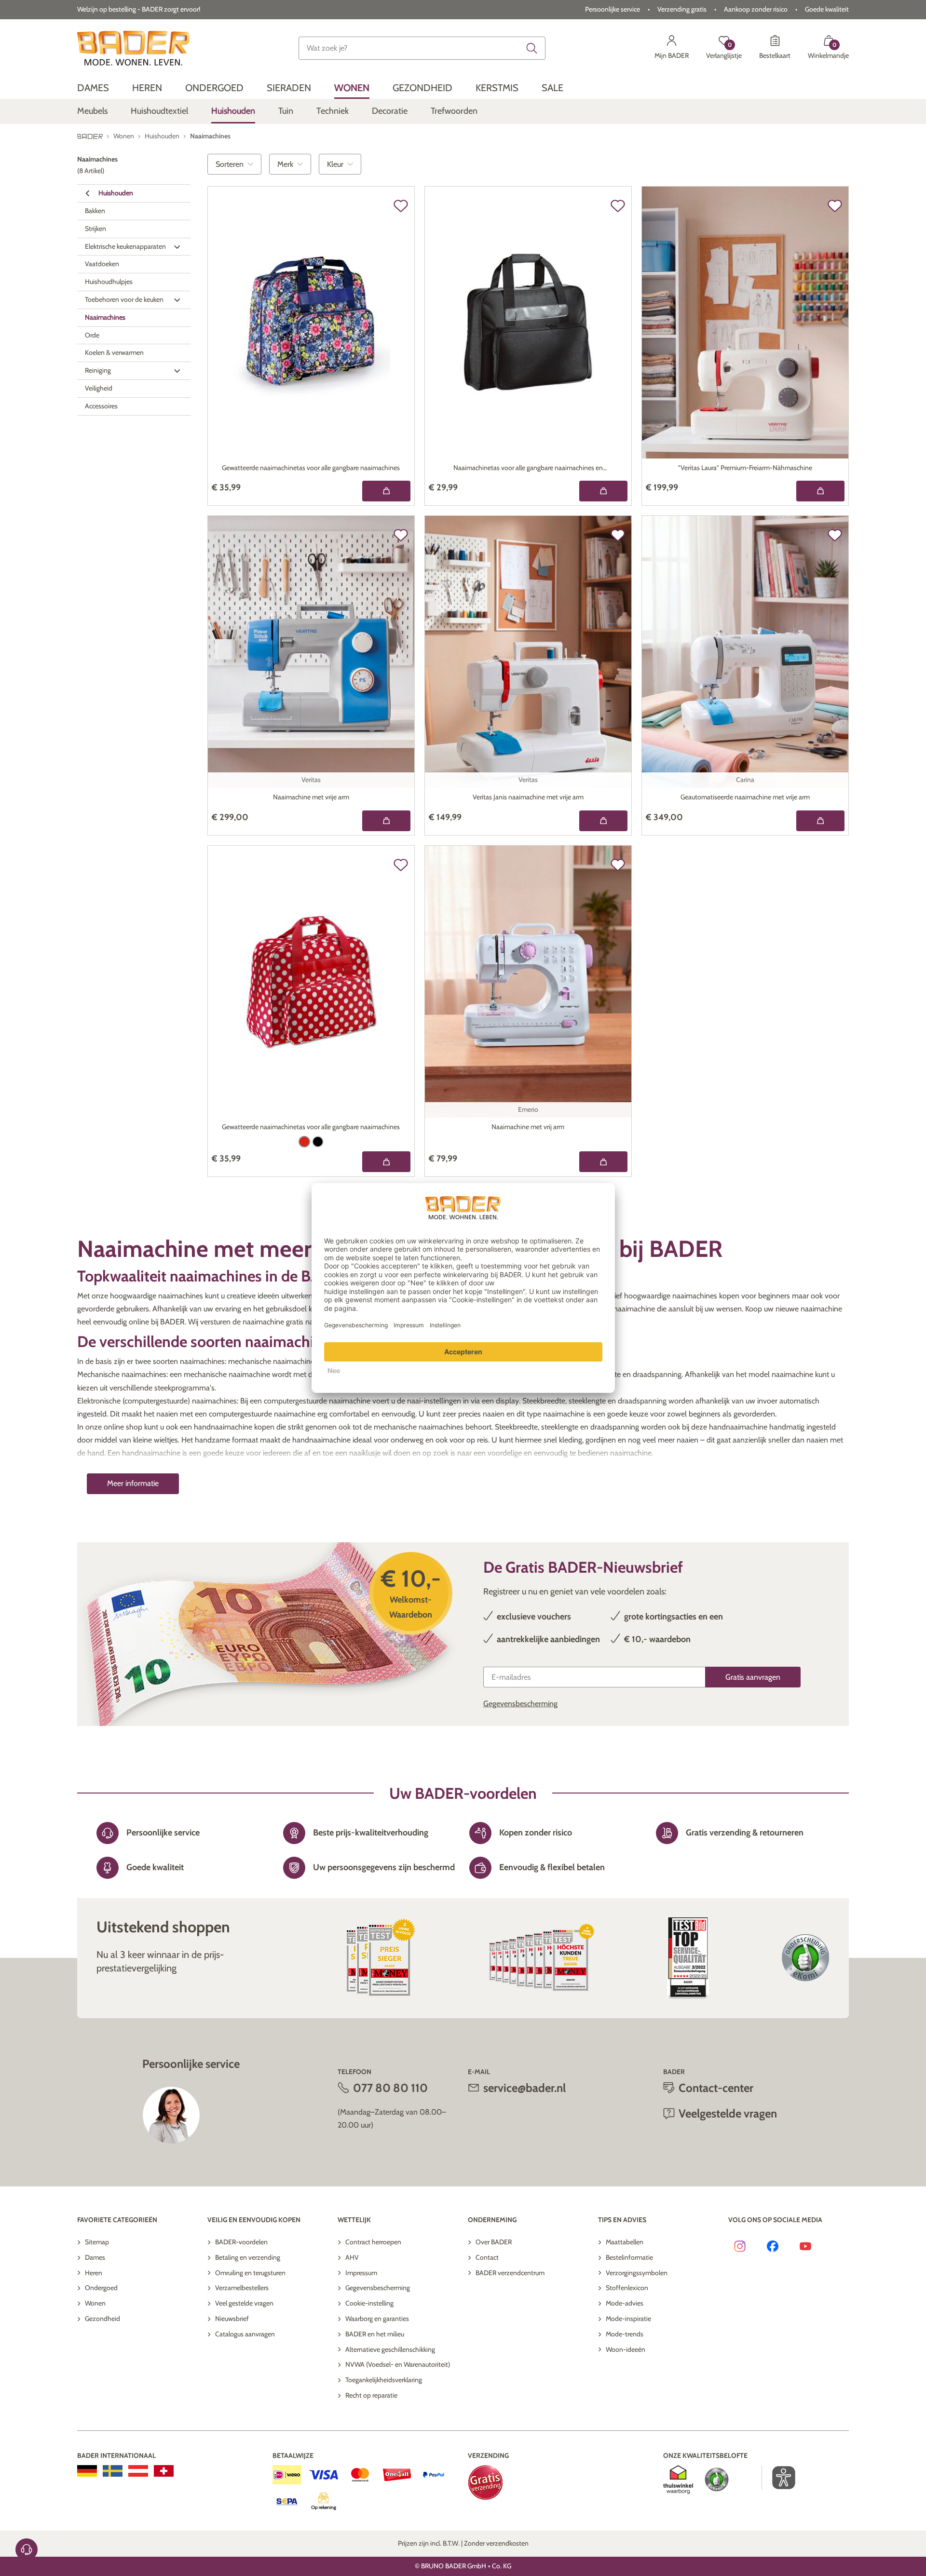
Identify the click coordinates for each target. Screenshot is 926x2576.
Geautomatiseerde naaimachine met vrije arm (745, 797)
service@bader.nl (524, 2088)
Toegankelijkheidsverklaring (384, 2380)
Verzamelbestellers (242, 2288)
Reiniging (98, 370)
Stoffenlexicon (627, 2288)
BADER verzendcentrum (510, 2273)
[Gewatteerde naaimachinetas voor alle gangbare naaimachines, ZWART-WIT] (318, 1142)
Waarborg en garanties (377, 2319)
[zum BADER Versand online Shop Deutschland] (87, 2471)
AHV (352, 2257)
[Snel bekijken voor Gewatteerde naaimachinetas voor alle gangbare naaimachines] (386, 491)
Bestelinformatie (629, 2257)
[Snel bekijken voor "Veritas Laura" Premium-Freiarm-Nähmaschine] (820, 491)
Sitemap (97, 2242)
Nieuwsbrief (232, 2319)
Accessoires (101, 406)
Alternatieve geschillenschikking (390, 2349)
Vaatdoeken (102, 264)
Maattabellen (625, 2242)
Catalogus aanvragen (245, 2334)
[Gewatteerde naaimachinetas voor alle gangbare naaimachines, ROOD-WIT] (304, 1142)
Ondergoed (101, 2288)
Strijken (95, 229)
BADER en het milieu (375, 2334)
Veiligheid (99, 388)
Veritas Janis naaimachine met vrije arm (528, 797)
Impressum (361, 2273)
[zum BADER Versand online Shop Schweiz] (164, 2471)
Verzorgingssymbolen (637, 2273)
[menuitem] (93, 88)
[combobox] (422, 48)
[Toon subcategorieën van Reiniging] (177, 371)
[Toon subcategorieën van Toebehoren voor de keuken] (177, 300)
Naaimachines (105, 317)
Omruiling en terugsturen (250, 2273)
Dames (95, 2257)
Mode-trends (625, 2334)
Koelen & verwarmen (114, 353)
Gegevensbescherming (520, 1704)
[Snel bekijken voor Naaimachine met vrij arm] (603, 1162)
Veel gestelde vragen (244, 2303)
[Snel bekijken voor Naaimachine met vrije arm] (386, 821)
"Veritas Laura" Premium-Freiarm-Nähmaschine (745, 468)
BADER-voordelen (241, 2242)
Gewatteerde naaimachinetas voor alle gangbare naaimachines (311, 468)
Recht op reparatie (371, 2395)
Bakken (95, 211)
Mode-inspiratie (628, 2319)
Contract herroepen (373, 2242)
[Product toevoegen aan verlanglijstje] (401, 206)
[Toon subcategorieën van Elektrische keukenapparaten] (177, 247)
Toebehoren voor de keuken (124, 299)
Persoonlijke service (613, 9)
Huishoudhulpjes (109, 282)
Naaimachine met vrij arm (528, 1127)
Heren (94, 2273)
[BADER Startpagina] (133, 48)
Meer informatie (133, 1483)
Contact (487, 2257)
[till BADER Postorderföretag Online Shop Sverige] (113, 2471)
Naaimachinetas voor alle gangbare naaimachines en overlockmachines (528, 469)
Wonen (95, 2303)
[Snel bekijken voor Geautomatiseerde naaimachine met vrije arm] (820, 821)
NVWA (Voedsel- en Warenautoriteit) (398, 2364)
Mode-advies (625, 2303)
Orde (92, 335)
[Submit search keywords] (532, 48)
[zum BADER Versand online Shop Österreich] (138, 2471)
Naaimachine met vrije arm (311, 797)
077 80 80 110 (390, 2088)
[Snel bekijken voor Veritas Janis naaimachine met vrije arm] (603, 821)
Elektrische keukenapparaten (125, 246)
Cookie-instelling (369, 2303)
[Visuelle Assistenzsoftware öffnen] (779, 2478)
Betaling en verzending (248, 2257)
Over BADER (494, 2242)
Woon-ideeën (626, 2349)
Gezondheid (102, 2319)
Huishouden (116, 193)
